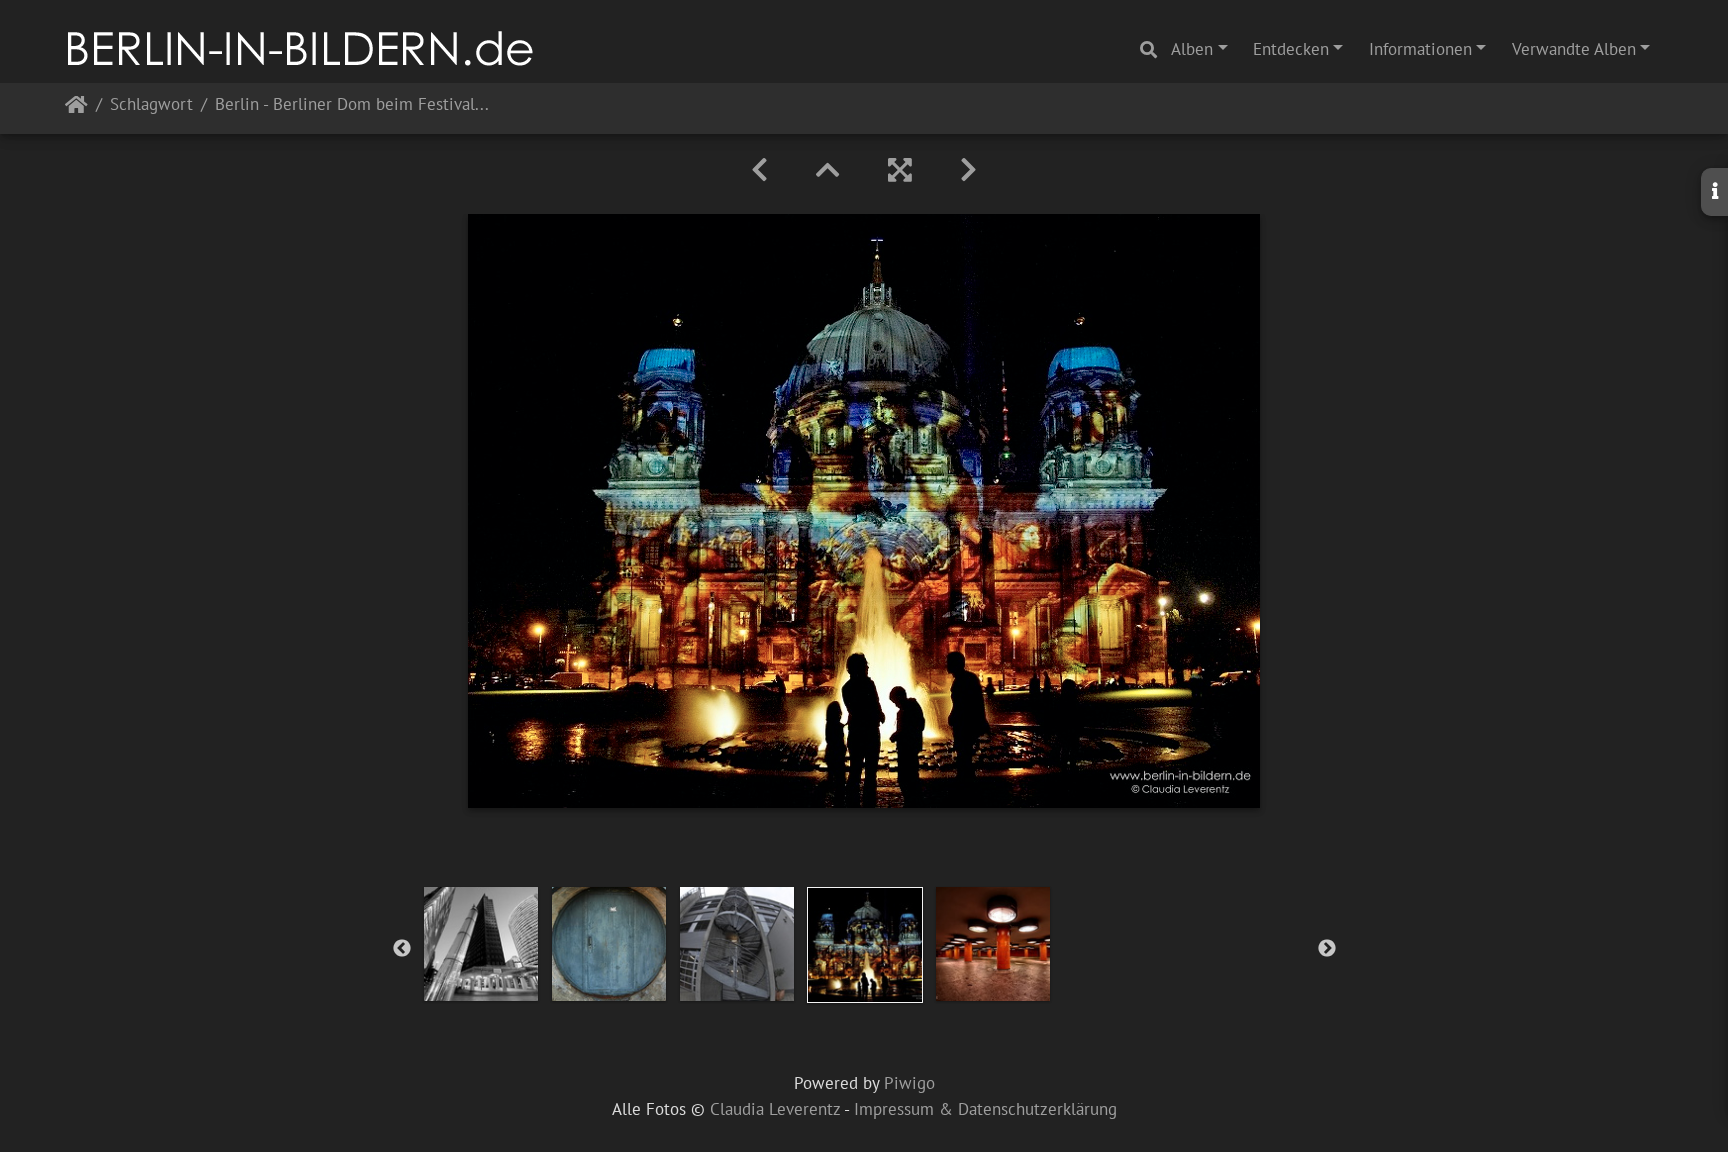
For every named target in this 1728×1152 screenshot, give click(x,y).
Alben (1192, 49)
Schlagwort (151, 105)
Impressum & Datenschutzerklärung (985, 1109)
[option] (481, 944)
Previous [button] (402, 949)
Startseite (76, 108)
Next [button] (1327, 949)
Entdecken (1291, 49)
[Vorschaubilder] (828, 170)
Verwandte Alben (1574, 49)
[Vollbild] (900, 170)
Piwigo (909, 1083)
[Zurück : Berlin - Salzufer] (759, 170)
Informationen (1420, 49)
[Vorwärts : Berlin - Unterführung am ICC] (968, 170)
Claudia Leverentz (775, 1109)
